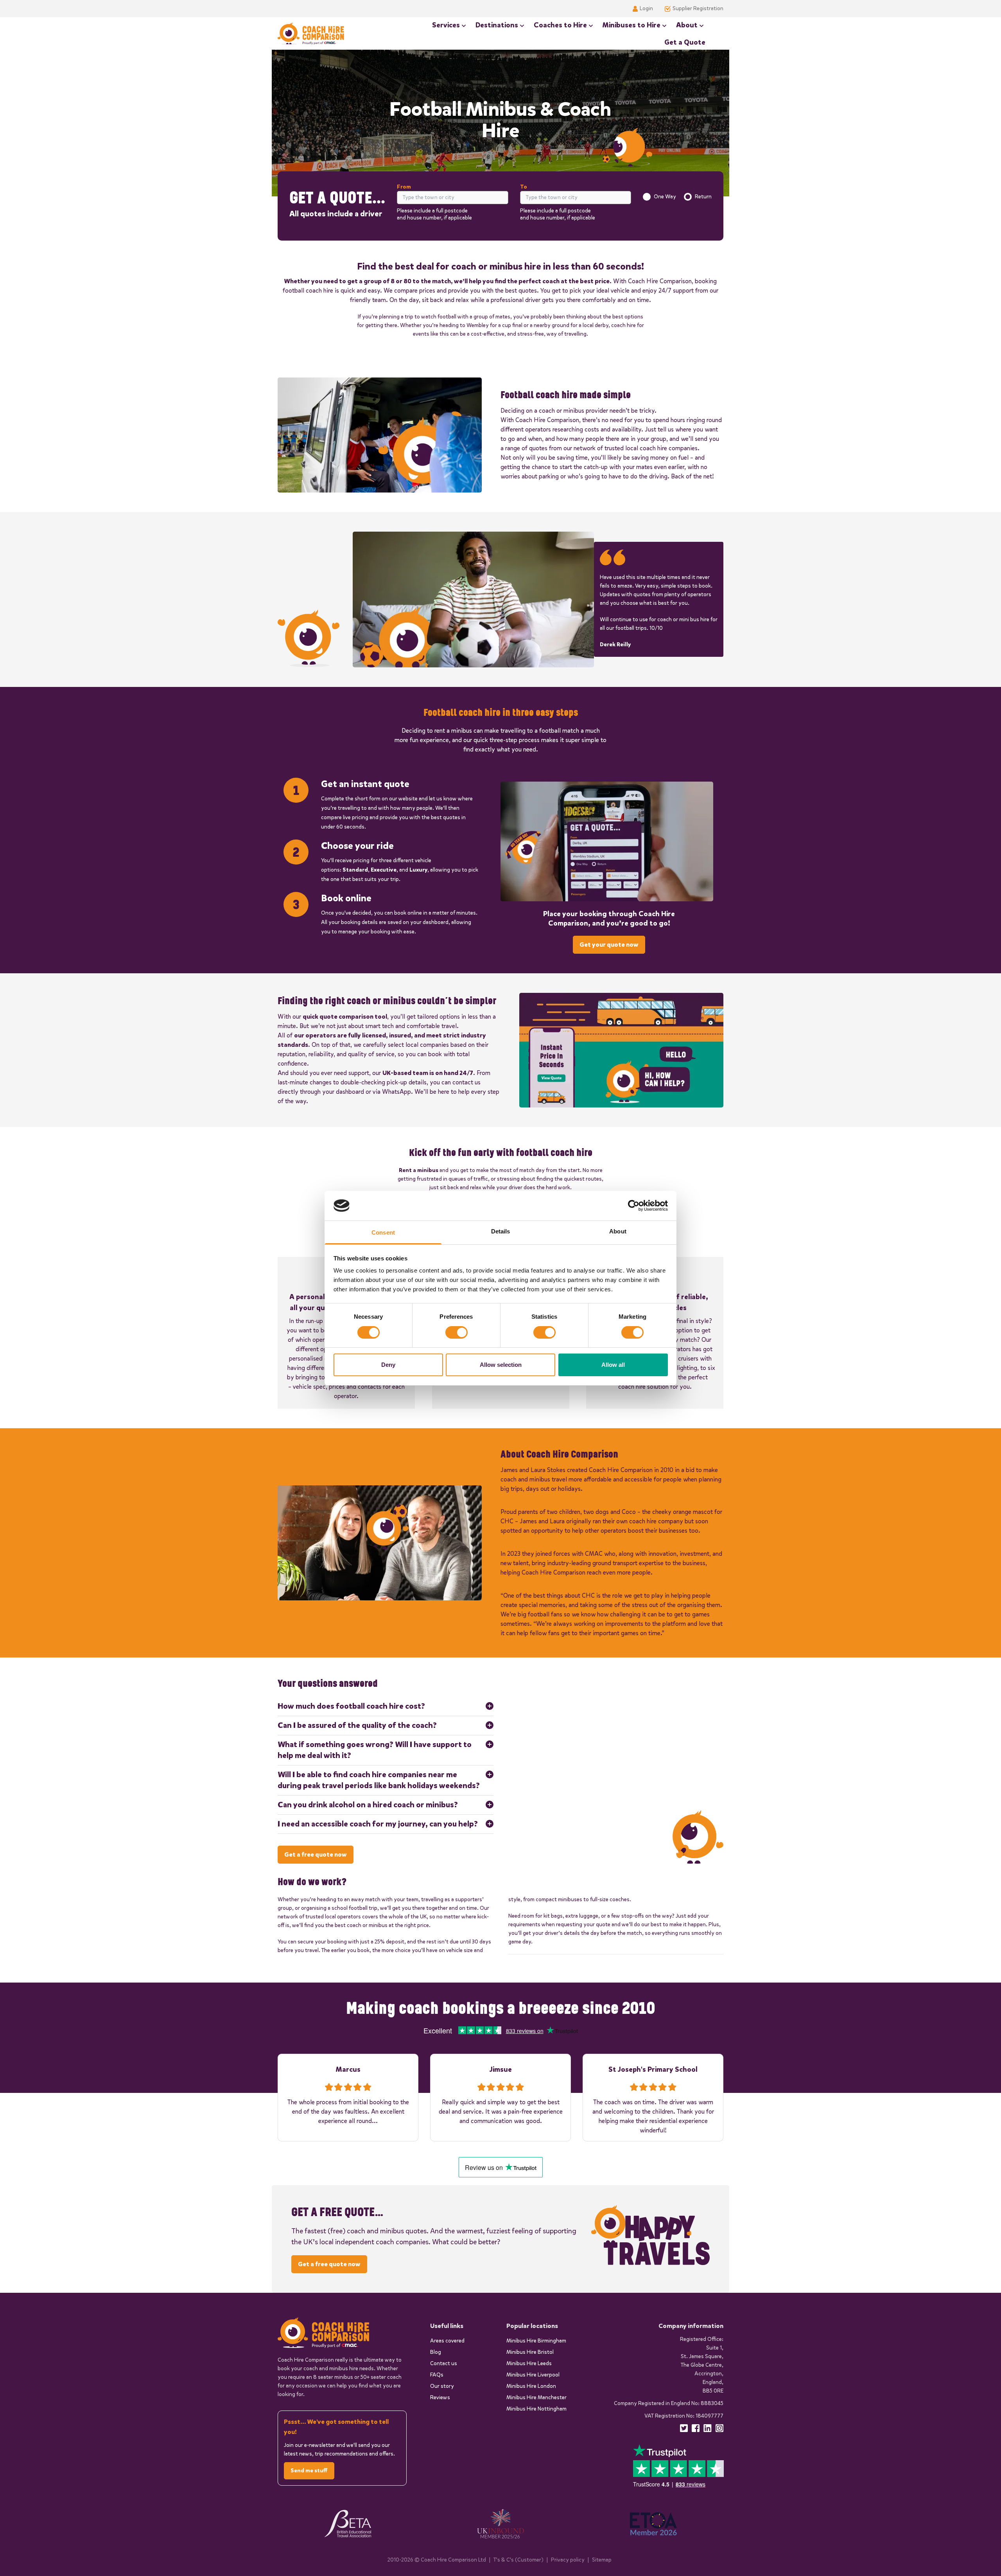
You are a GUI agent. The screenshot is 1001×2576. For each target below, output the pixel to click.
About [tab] (618, 1231)
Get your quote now (609, 945)
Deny (388, 1365)
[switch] (457, 1332)
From (404, 187)
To (524, 187)
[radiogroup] (677, 197)
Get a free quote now (316, 1854)
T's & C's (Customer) (518, 2560)
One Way (665, 197)
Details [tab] (501, 1231)
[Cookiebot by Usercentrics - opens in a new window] (634, 1206)
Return (703, 197)
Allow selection (501, 1365)
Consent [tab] (383, 1232)
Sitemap (602, 2560)
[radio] (647, 197)
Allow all (613, 1365)
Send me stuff (309, 2471)
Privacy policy (568, 2560)
